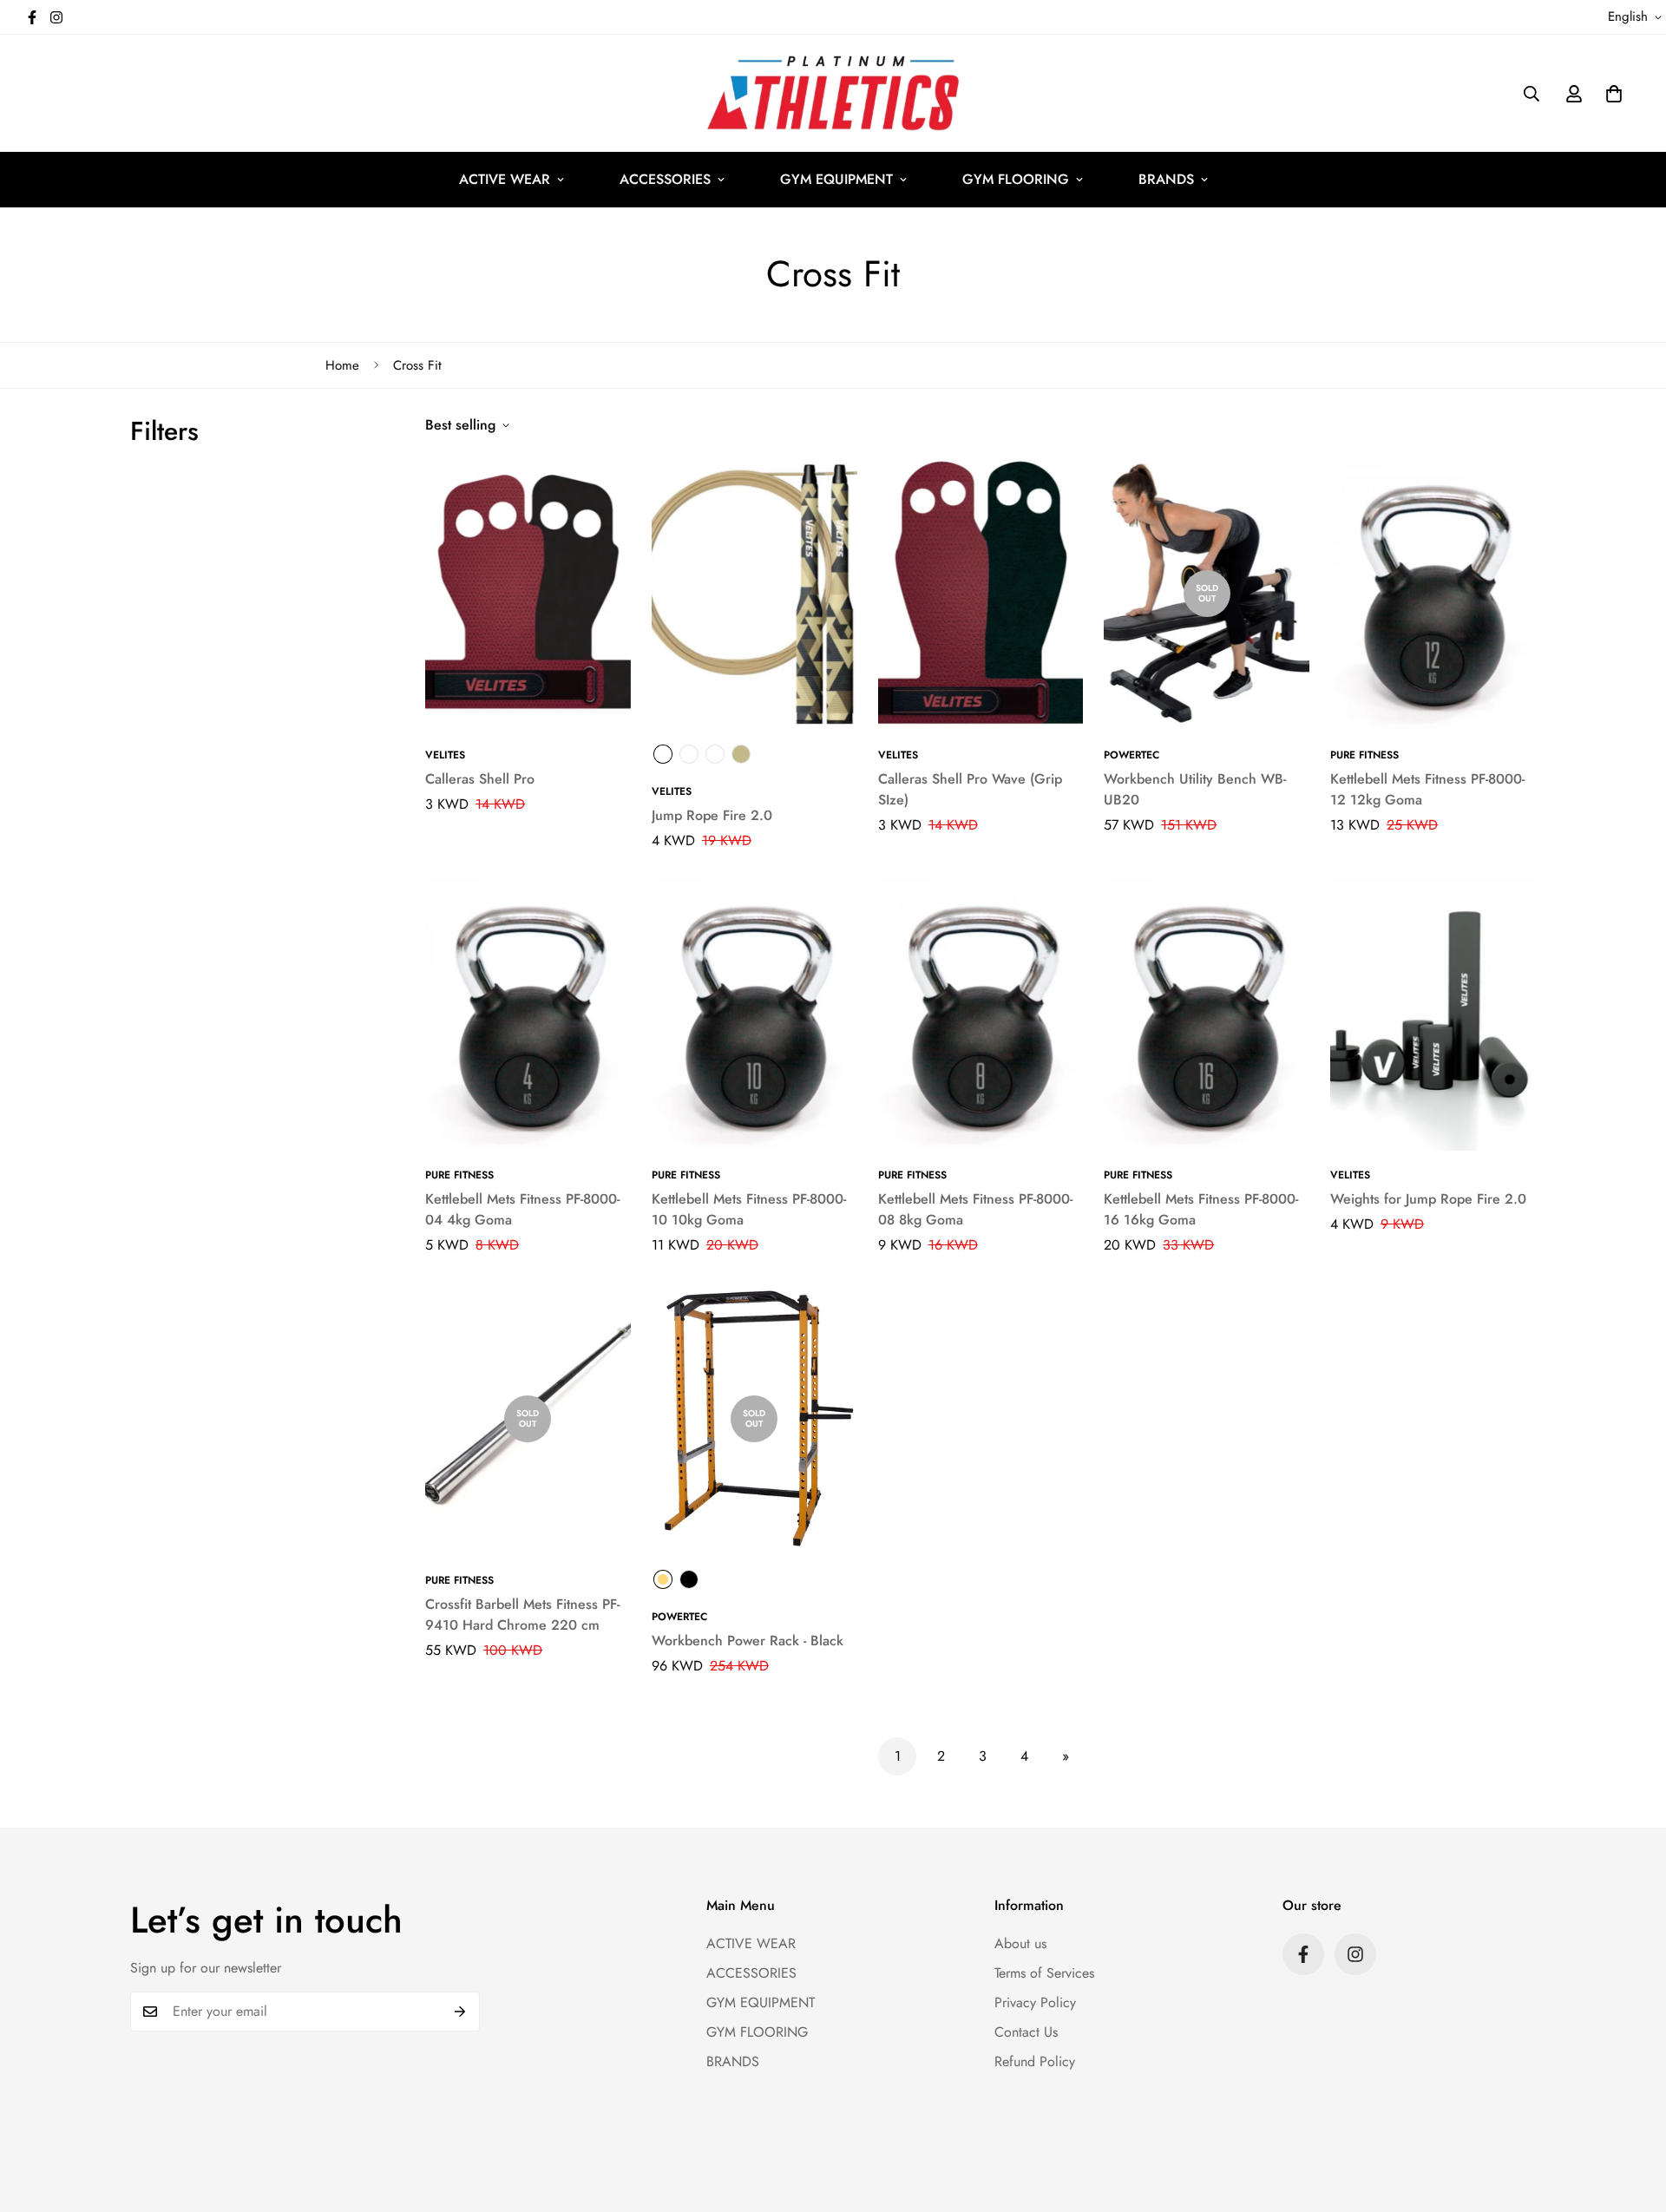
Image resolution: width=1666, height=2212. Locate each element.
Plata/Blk (663, 754)
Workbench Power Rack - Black (748, 1641)
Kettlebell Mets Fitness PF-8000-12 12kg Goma (1427, 789)
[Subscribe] (460, 2012)
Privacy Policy (1035, 2002)
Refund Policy (1035, 2061)
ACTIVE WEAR (505, 179)
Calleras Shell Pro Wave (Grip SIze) (970, 789)
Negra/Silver (689, 754)
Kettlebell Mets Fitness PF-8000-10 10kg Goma (749, 1209)
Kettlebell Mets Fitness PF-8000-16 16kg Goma (1201, 1209)
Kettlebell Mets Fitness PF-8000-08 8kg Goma (975, 1209)
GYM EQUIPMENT (836, 179)
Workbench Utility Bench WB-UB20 (1195, 789)
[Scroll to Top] (1632, 2117)
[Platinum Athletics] (833, 93)
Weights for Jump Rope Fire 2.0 (1428, 1199)
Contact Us (1026, 2032)
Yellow (663, 1579)
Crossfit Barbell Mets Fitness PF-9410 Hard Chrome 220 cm (522, 1615)
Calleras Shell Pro (480, 779)
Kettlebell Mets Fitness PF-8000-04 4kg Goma (522, 1209)
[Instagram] (56, 17)
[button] (1614, 94)
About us (1020, 1943)
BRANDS (1166, 179)
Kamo (741, 754)
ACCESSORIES (665, 179)
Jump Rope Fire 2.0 (712, 815)
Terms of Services (1044, 1973)
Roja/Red (715, 754)
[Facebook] (32, 17)
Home (342, 365)
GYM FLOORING (1016, 179)
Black (689, 1579)
